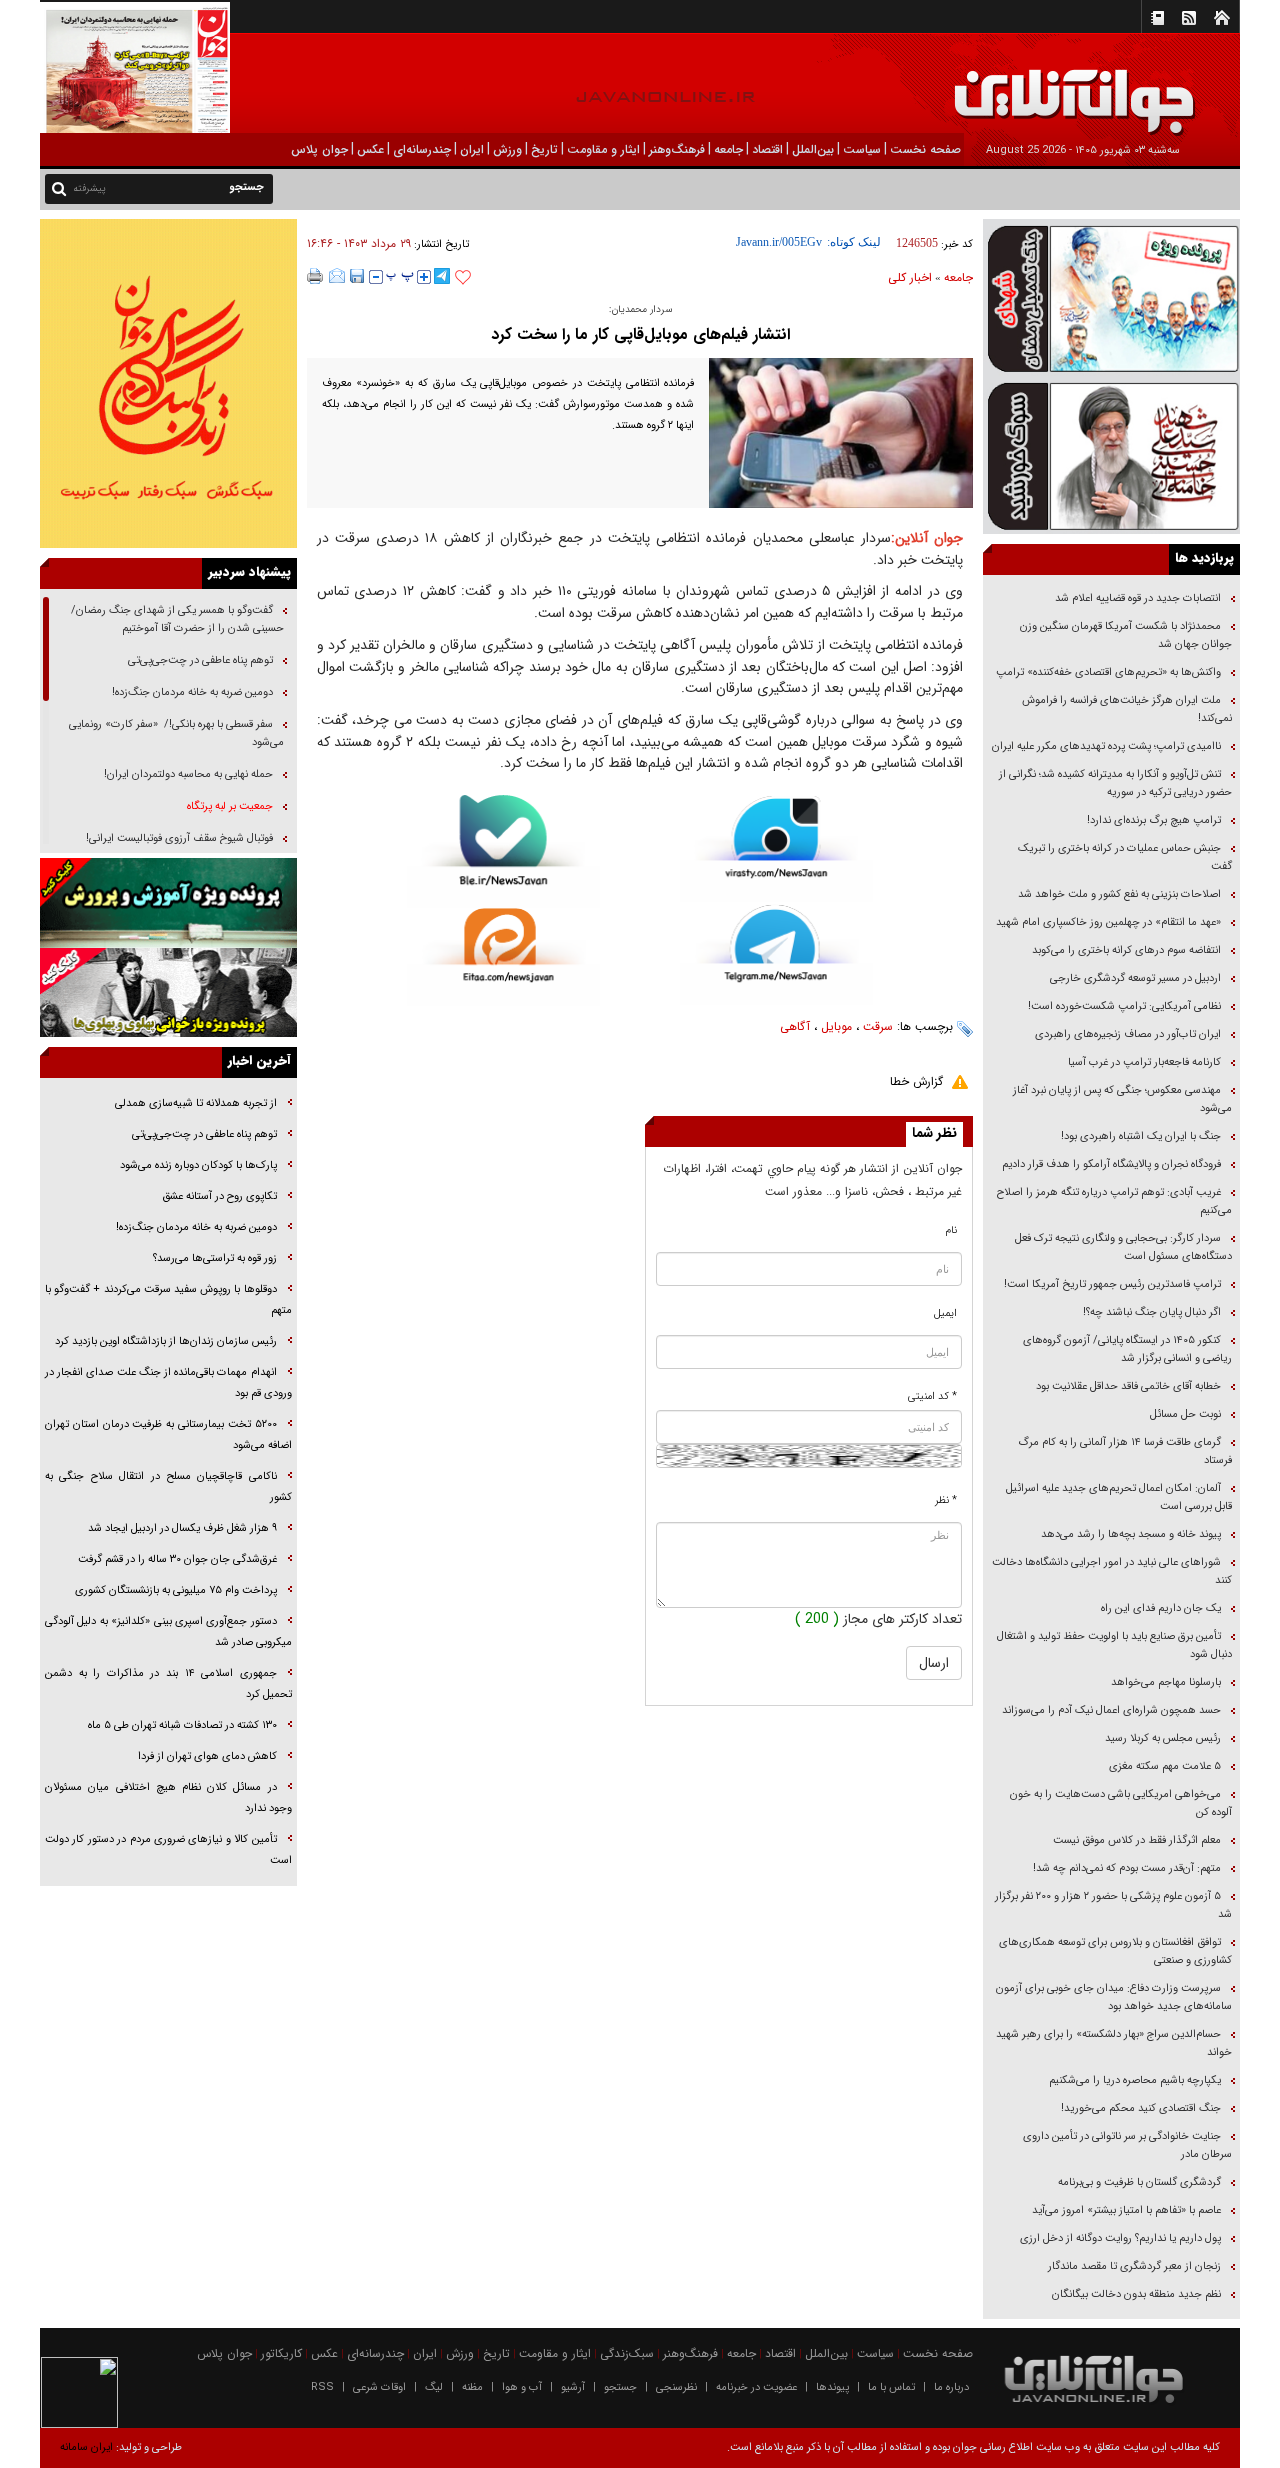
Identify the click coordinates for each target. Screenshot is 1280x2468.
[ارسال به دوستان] (337, 276)
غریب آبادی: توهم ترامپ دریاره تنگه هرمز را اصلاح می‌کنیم (1114, 1201)
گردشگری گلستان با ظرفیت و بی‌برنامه (1139, 2182)
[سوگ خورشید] (1111, 454)
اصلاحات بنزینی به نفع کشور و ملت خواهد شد (1119, 894)
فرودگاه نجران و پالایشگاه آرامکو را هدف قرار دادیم (1111, 1164)
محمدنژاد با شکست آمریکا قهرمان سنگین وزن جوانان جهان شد (1126, 635)
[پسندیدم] (463, 278)
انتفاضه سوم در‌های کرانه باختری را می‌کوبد (1126, 950)
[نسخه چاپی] (315, 276)
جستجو (620, 2387)
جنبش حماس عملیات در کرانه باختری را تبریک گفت (1125, 857)
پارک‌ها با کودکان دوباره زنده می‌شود (198, 1165)
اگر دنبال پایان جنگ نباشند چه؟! (1152, 1312)
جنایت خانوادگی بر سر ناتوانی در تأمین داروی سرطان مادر (1127, 2145)
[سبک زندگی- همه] (168, 383)
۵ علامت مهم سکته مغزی (1165, 1766)
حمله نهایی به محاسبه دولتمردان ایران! (188, 774)
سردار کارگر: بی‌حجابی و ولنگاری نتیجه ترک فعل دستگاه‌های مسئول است (1123, 1247)
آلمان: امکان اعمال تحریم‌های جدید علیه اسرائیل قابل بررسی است (1119, 1497)
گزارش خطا (916, 1081)
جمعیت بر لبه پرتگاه (228, 806)
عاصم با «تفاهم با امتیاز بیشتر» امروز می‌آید (1125, 2210)
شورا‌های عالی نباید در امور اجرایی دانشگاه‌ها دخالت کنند (1112, 1571)
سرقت (878, 1026)
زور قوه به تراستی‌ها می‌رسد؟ (215, 1258)
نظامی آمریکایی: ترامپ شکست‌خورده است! (1124, 1006)
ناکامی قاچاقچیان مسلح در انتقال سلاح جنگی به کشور (168, 1487)
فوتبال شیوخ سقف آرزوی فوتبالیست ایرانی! (178, 838)
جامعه (958, 277)
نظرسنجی (676, 2387)
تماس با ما (891, 2387)
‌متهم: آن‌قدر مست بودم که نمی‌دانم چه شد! (1127, 1868)
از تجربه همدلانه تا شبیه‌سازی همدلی (196, 1103)
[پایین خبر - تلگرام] (776, 953)
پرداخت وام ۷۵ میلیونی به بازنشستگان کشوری (176, 1590)
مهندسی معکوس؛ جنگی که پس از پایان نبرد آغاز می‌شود (1122, 1099)
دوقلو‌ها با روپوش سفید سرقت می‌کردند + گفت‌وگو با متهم (168, 1300)
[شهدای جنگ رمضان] (1111, 297)
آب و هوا (522, 2387)
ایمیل (945, 1313)
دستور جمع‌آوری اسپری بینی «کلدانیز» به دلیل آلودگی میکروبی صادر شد (168, 1632)
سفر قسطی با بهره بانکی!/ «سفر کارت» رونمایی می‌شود (176, 733)
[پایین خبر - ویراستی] (776, 848)
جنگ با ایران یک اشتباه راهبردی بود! (1141, 1136)
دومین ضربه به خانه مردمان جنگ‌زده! (192, 692)
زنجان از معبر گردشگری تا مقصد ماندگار (1134, 2266)
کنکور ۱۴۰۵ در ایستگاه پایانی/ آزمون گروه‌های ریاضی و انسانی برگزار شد (1127, 1349)
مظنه (472, 2387)
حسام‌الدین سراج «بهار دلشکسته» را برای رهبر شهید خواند (1114, 2043)
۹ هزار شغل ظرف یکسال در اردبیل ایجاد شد (182, 1528)
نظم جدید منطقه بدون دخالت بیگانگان (1136, 2294)
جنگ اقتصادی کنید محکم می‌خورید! (1141, 2108)
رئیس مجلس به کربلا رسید (1163, 1738)
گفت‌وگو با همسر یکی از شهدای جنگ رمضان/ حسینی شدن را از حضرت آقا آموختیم (177, 619)
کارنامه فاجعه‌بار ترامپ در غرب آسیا (1144, 1062)
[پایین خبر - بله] (503, 851)
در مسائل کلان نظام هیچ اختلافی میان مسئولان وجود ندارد (168, 1798)
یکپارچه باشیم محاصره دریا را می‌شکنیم (1135, 2080)
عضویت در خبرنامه (756, 2387)
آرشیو (573, 2387)
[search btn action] (59, 187)
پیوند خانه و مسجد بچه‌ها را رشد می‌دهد (1131, 1534)
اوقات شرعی (379, 2387)
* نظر (946, 1500)
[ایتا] (503, 957)
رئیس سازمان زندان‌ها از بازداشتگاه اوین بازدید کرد (166, 1341)
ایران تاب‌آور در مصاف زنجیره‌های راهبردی (1128, 1034)
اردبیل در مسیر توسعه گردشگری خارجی (1134, 978)
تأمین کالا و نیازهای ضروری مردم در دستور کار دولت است (168, 1850)
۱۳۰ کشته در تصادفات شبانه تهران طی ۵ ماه (182, 1725)
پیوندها (832, 2387)
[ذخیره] (357, 276)
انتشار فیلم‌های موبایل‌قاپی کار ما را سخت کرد (640, 334)
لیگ (434, 2387)
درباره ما (951, 2387)
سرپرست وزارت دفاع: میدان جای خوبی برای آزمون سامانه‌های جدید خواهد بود (1114, 1997)
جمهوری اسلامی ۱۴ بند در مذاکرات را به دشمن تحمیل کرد (168, 1684)
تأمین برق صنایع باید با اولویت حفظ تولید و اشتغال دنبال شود (1114, 1645)
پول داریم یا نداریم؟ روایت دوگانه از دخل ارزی (1120, 2238)
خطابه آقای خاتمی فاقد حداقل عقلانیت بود (1128, 1386)
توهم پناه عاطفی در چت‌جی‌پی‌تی (200, 660)
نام (951, 1230)
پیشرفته (89, 188)
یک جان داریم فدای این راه (1159, 1608)
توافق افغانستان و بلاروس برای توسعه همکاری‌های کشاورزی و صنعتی (1115, 1951)
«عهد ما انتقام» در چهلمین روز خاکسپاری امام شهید (1108, 922)
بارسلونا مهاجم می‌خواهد (1166, 1682)
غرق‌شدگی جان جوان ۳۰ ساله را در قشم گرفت (177, 1559)
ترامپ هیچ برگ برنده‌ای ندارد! (1154, 820)
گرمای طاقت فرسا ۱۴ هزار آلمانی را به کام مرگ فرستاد (1125, 1451)
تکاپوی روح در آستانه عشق (219, 1196)
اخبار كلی (910, 277)
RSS (322, 2387)
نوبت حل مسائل (1185, 1414)
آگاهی (795, 1026)
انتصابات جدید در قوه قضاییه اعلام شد (1138, 598)
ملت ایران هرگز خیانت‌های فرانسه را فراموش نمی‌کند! (1127, 709)
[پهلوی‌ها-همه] (168, 993)
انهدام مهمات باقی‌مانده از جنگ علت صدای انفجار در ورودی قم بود (168, 1383)
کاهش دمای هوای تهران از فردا (207, 1756)
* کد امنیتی (932, 1396)
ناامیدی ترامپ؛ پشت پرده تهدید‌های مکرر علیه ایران (1106, 746)
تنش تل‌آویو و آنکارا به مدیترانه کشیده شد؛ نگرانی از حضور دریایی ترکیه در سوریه (1115, 783)
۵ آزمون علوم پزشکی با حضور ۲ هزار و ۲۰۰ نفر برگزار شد (1113, 1905)
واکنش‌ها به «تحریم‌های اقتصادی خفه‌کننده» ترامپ (1108, 672)
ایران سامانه (86, 2447)
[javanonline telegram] (442, 276)
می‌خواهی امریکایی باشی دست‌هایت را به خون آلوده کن (1121, 1803)
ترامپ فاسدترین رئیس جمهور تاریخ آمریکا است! (1112, 1284)
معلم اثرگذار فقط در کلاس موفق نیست (1137, 1840)
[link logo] (1054, 87)
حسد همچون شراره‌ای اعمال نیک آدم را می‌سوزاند (1111, 1710)
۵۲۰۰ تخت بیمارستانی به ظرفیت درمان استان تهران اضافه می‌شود (168, 1435)
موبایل (836, 1026)
